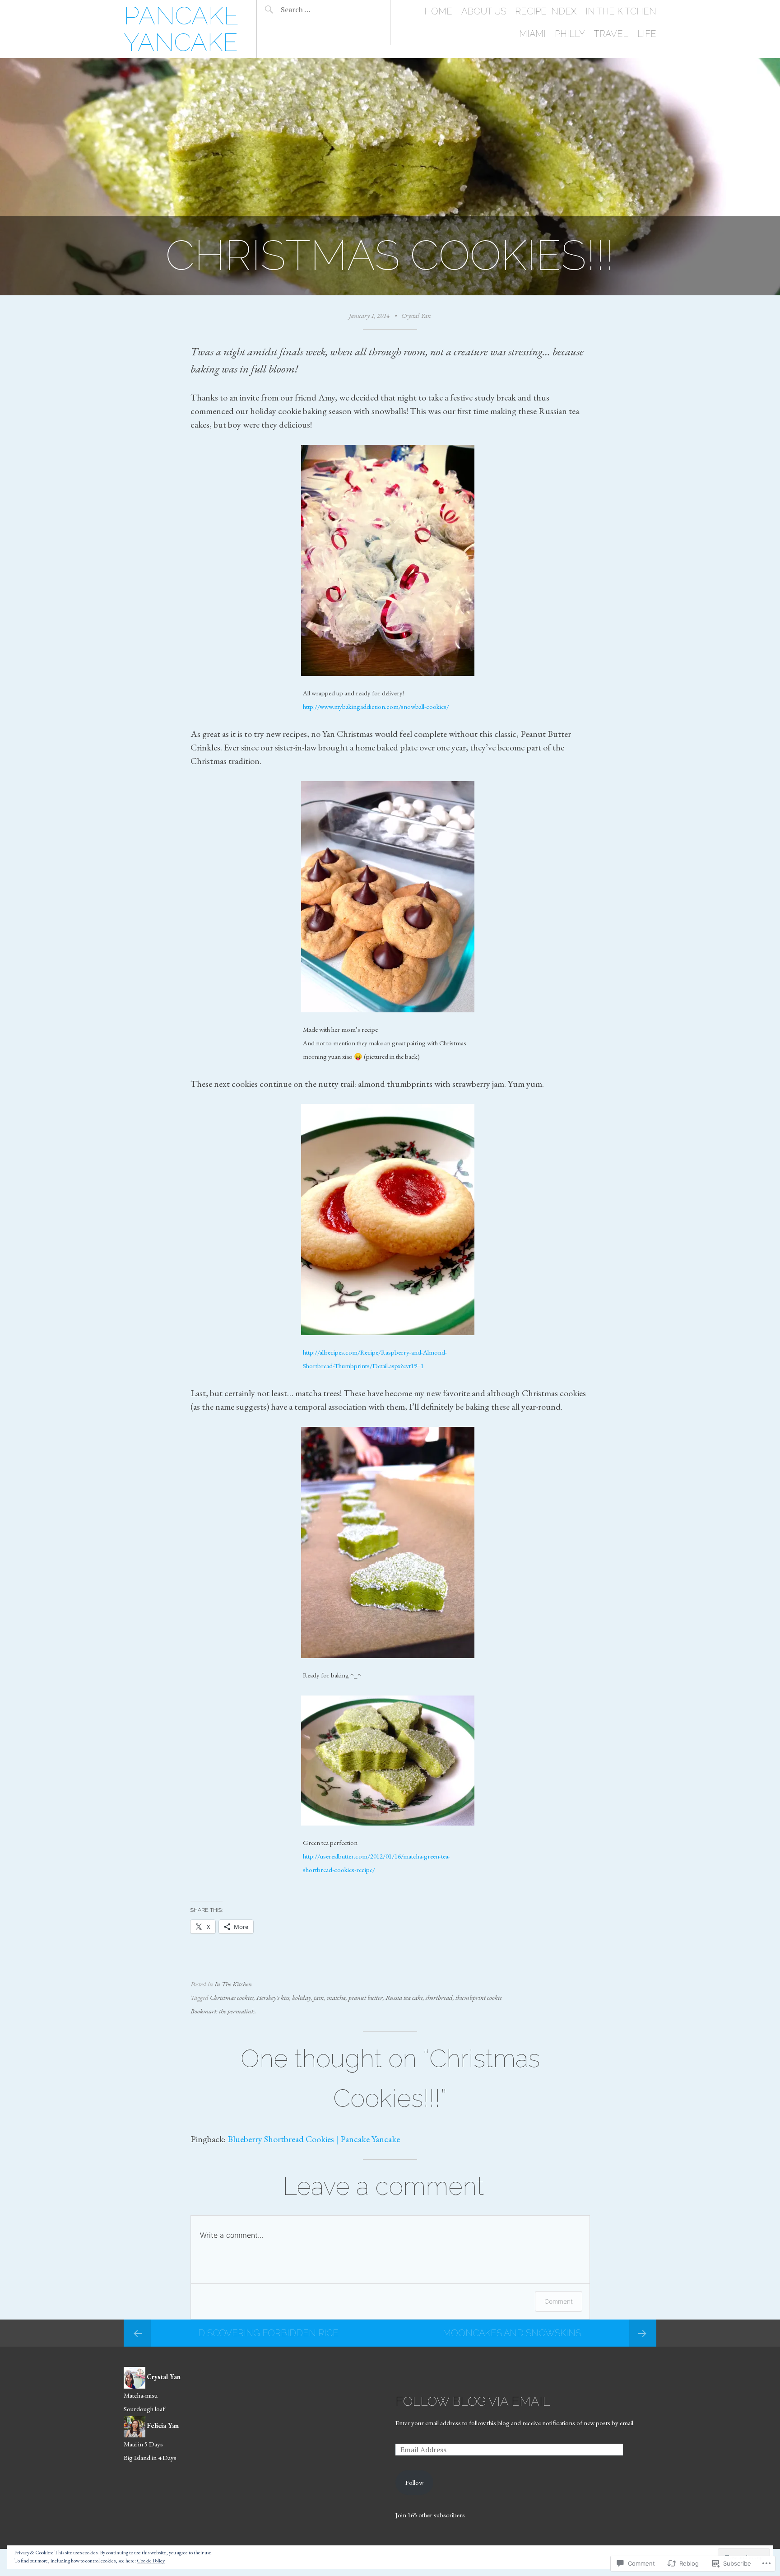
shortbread (439, 1997)
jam (319, 1997)
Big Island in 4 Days (150, 2457)
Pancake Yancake (181, 29)
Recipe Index (546, 11)
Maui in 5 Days (143, 2444)
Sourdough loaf (144, 2409)
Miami (532, 34)
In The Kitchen (621, 11)
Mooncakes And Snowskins (512, 2333)
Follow (414, 2482)
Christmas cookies (232, 1997)
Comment (559, 2301)
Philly (570, 34)
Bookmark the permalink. (223, 2011)
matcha (336, 1997)
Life (647, 34)
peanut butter (366, 1997)
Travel (611, 34)
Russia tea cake (404, 1997)
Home (438, 11)
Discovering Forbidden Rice (268, 2333)
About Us (484, 11)
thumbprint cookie (479, 1997)
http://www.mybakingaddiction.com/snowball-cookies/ (376, 706)
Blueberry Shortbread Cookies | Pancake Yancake (314, 2139)
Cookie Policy (151, 2561)
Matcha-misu (141, 2395)
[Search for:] (319, 9)
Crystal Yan (416, 315)
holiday (302, 1997)
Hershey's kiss (273, 1997)
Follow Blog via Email (473, 2401)
